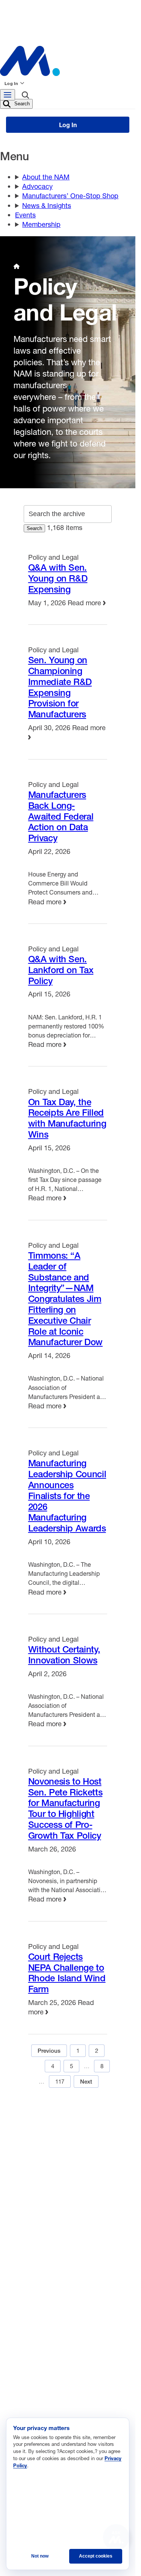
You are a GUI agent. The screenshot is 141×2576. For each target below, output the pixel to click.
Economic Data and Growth (55, 2340)
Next (86, 2082)
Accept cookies (96, 2556)
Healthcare (34, 2374)
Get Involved (30, 2190)
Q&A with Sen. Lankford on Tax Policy (61, 970)
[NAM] (68, 61)
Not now (40, 2556)
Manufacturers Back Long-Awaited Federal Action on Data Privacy (61, 816)
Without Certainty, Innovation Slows (64, 1655)
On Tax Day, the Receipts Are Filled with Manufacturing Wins (67, 1118)
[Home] (17, 266)
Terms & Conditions (40, 2165)
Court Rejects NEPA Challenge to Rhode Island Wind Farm (67, 1973)
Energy (29, 2351)
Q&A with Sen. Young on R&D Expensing (58, 578)
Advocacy (37, 186)
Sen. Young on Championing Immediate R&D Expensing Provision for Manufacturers (60, 687)
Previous (49, 2051)
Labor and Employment (50, 2408)
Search (21, 104)
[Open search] (25, 96)
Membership (41, 224)
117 (60, 2081)
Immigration (35, 2385)
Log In (11, 83)
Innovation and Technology (54, 2397)
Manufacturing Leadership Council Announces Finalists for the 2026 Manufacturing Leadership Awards (67, 1495)
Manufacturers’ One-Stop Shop (70, 196)
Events (25, 215)
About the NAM (46, 177)
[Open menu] (8, 95)
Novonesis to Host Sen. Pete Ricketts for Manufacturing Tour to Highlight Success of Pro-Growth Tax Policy (65, 1808)
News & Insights (47, 205)
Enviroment (35, 2363)
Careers (75, 2140)
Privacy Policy (102, 2165)
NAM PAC (77, 2190)
